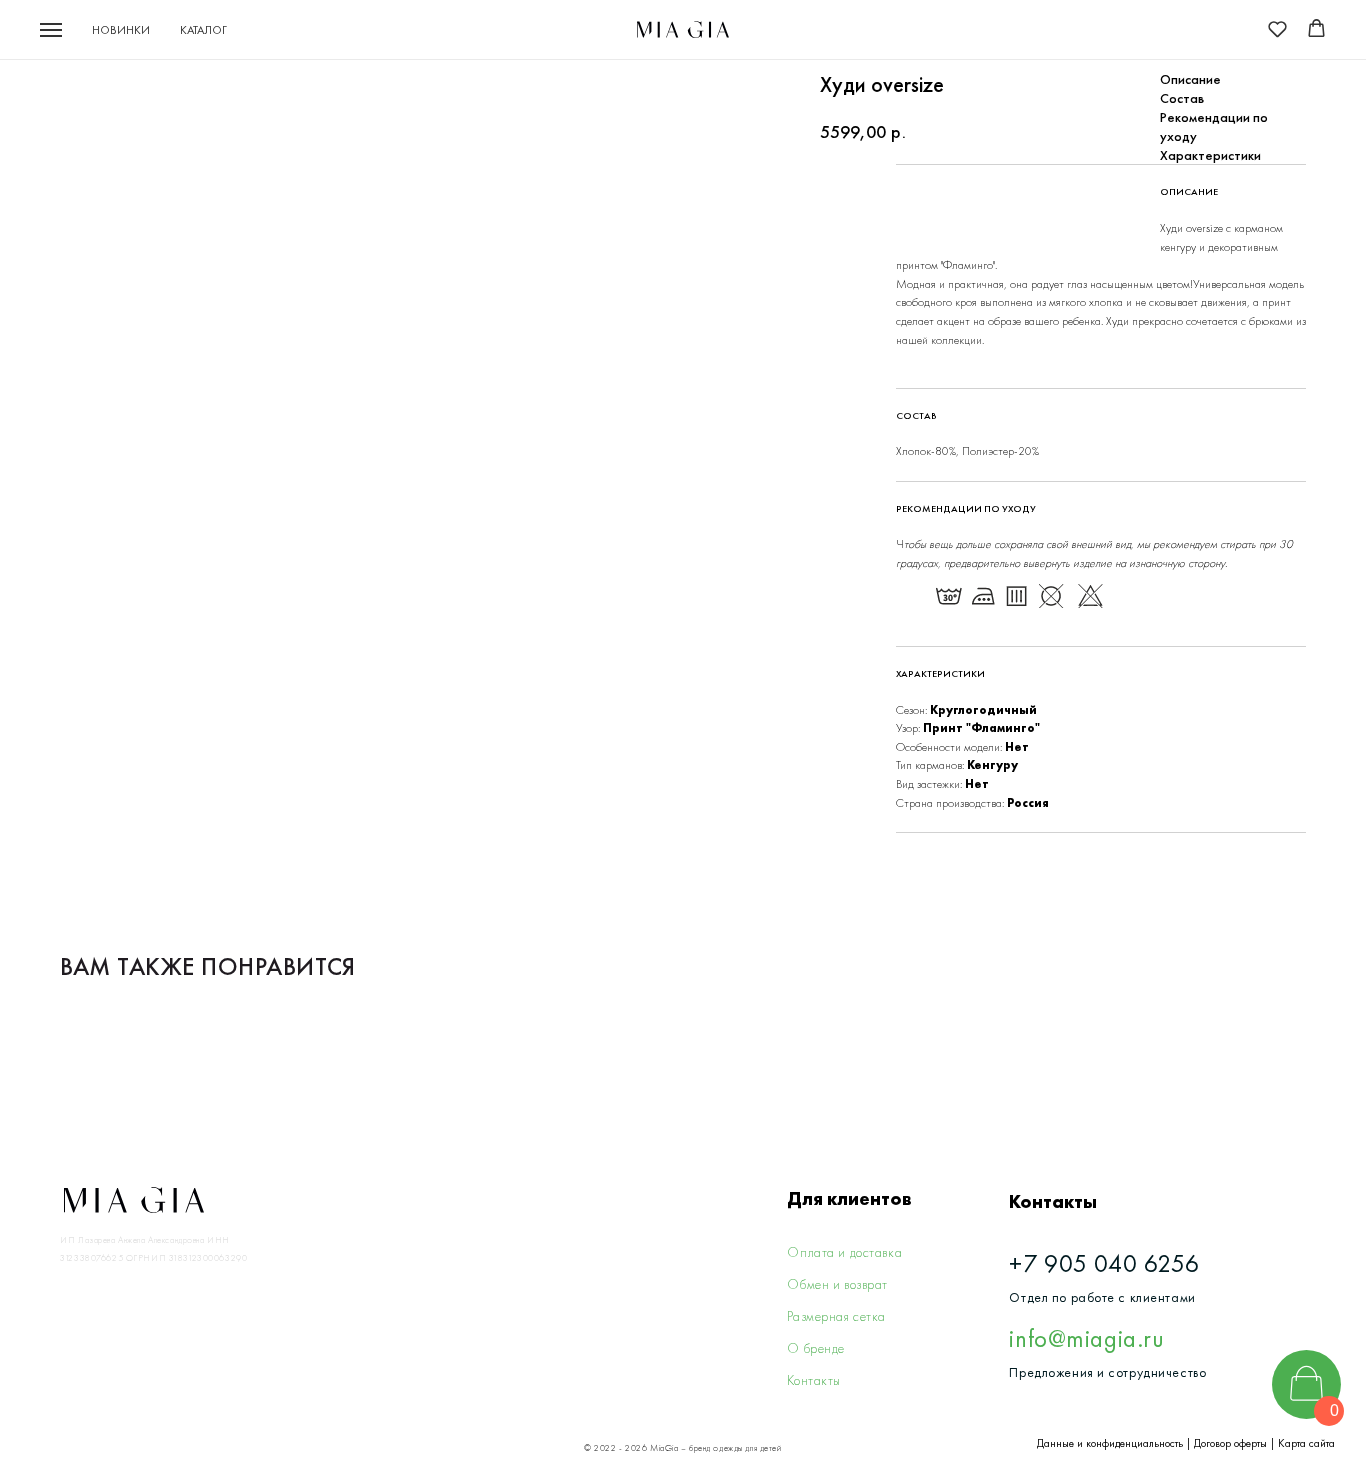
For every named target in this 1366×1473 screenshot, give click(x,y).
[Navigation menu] (51, 30)
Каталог (203, 30)
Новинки (121, 30)
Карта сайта (1306, 1443)
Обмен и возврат (837, 1284)
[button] (1277, 28)
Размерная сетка (836, 1316)
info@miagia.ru (1086, 1338)
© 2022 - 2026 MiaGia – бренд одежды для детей (683, 1448)
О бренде (816, 1348)
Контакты (814, 1380)
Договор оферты (1230, 1443)
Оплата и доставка (844, 1252)
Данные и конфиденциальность (1110, 1443)
